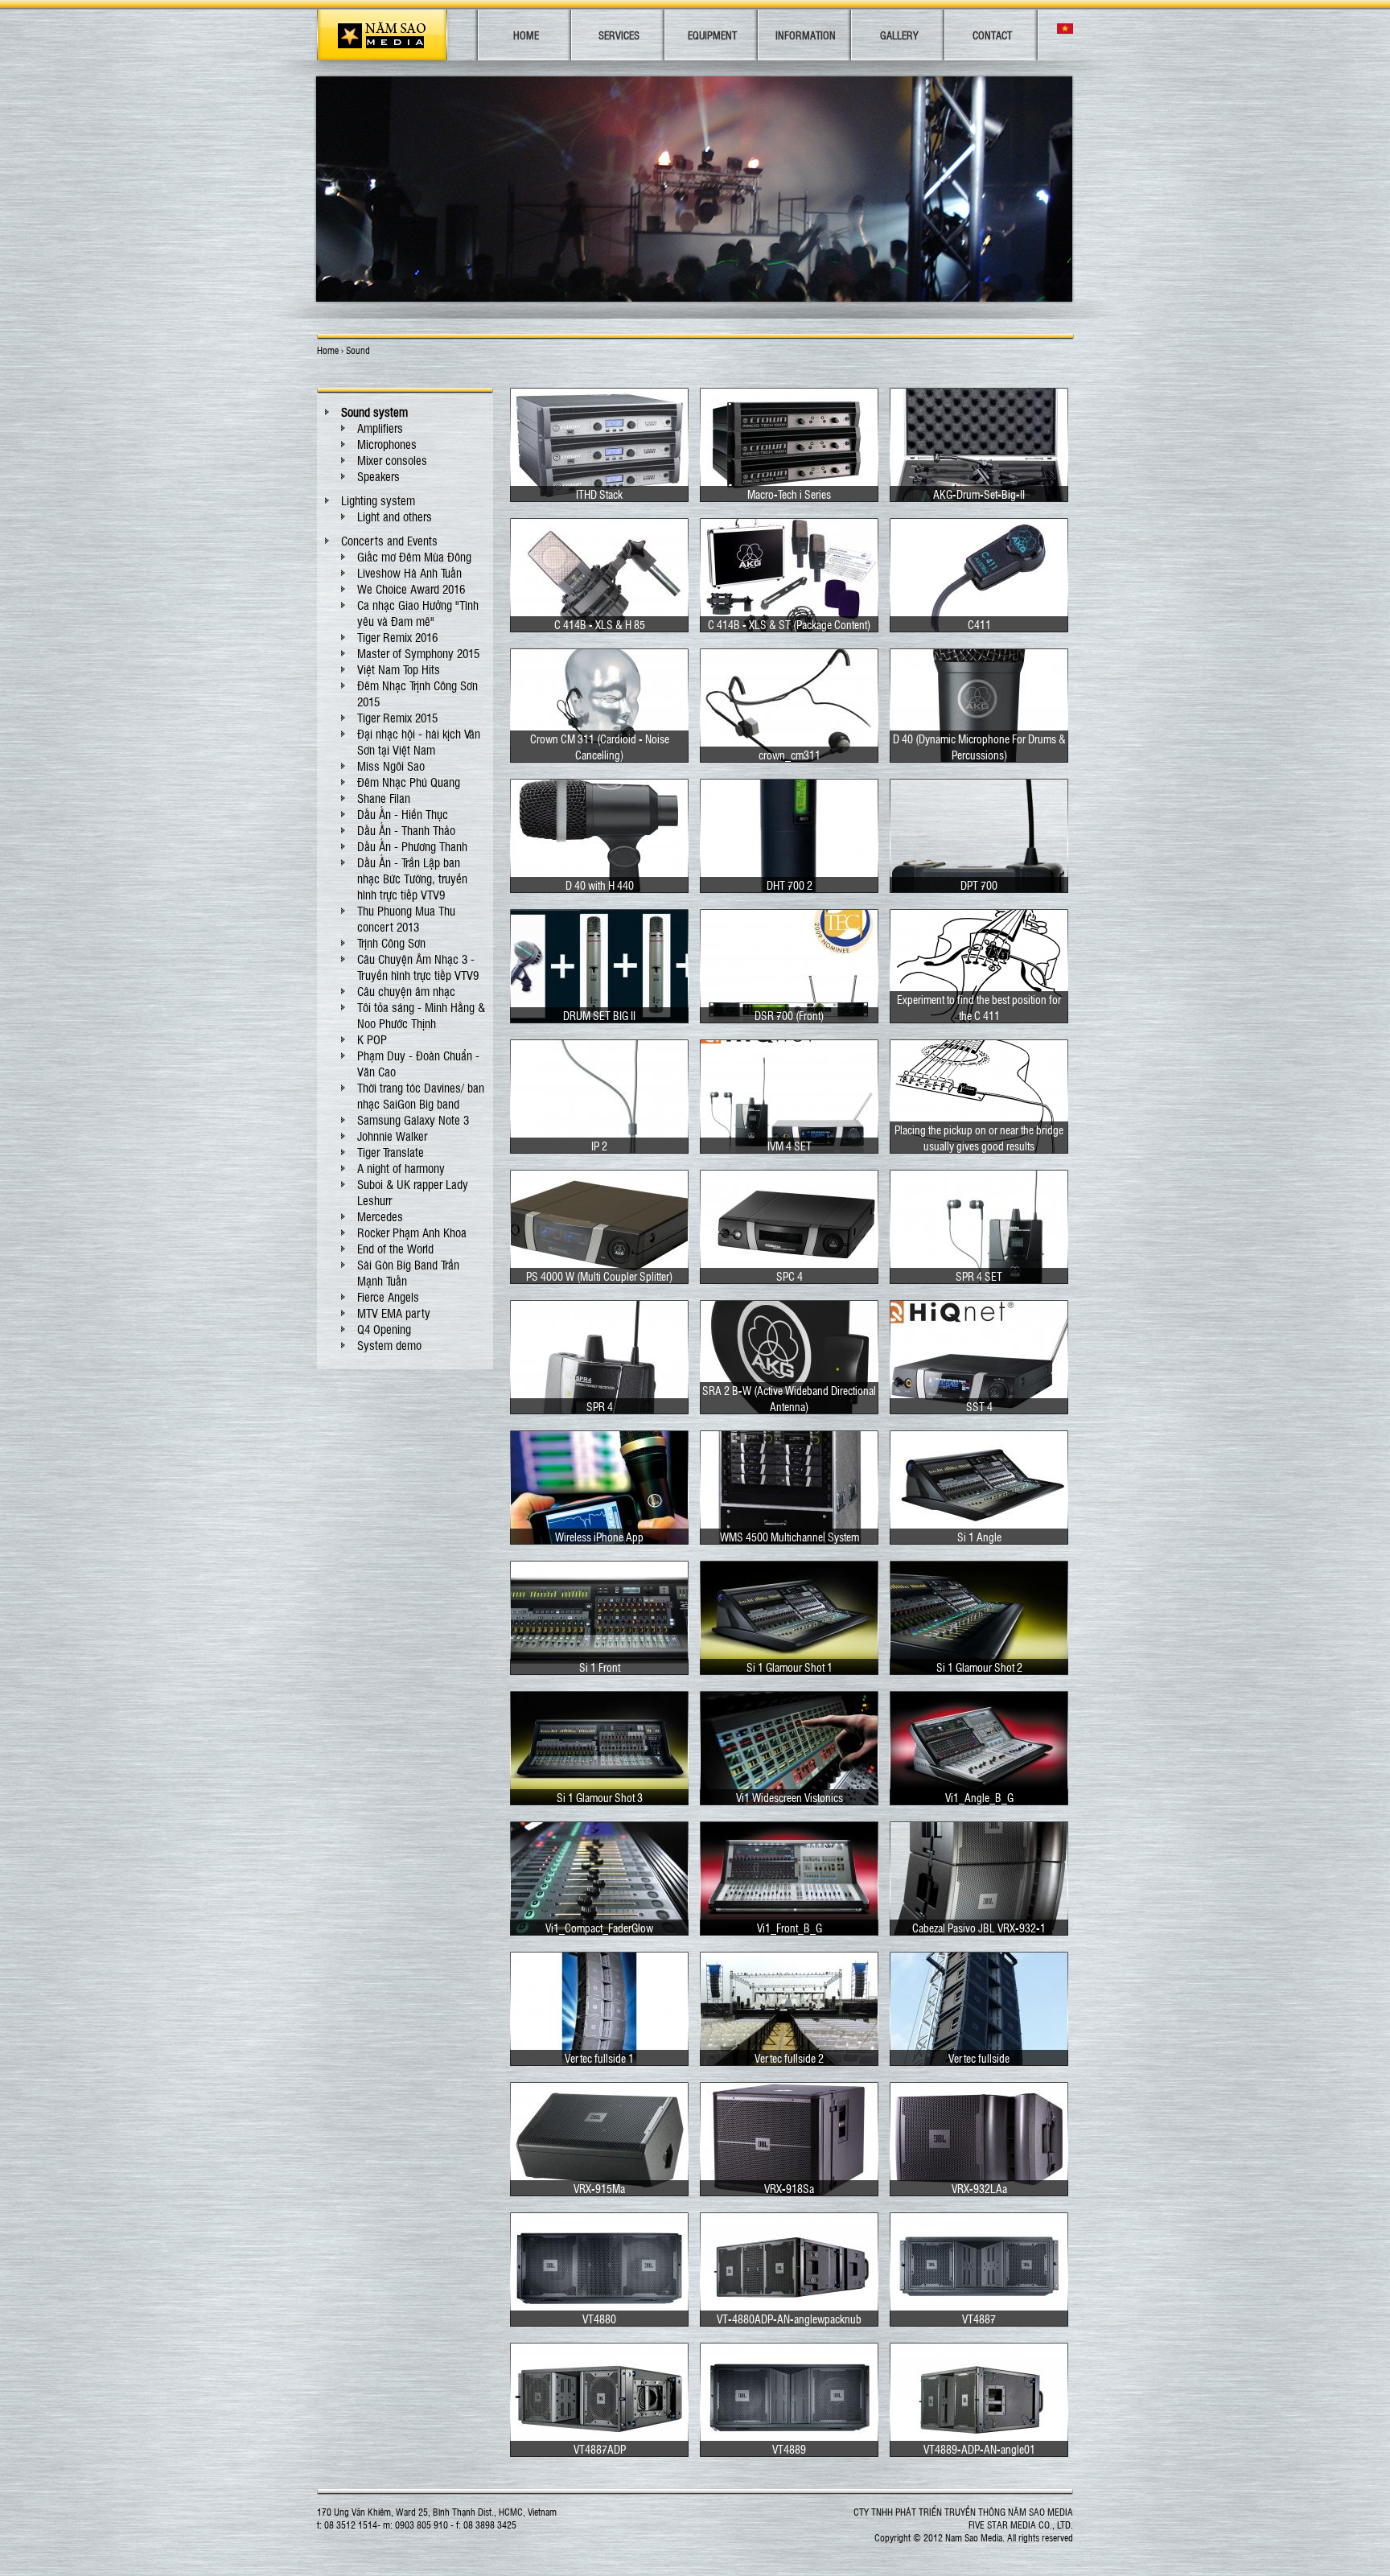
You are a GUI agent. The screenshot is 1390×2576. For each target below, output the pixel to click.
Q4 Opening (384, 1329)
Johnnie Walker (392, 1136)
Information (806, 35)
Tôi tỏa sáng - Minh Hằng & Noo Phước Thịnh (421, 1015)
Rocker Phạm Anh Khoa (412, 1232)
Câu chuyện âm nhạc (406, 991)
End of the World (395, 1249)
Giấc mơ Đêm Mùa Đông (414, 557)
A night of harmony (401, 1168)
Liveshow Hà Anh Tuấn (409, 573)
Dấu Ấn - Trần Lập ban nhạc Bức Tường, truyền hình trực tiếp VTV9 (412, 879)
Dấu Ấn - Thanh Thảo (406, 830)
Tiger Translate (391, 1152)
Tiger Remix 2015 (397, 718)
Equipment (712, 35)
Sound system (374, 412)
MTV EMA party (394, 1313)
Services (619, 35)
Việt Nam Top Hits (399, 669)
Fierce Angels (388, 1297)
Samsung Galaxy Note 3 (413, 1120)
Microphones (387, 444)
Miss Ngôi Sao (391, 766)
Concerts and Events (389, 541)
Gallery (899, 35)
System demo (389, 1345)
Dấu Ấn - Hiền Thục (403, 814)
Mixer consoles (392, 460)
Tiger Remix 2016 (397, 637)
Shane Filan (384, 798)
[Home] (382, 35)
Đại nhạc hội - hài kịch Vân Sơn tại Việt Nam (419, 742)
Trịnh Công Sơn (391, 943)
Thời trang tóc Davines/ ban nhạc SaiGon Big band (421, 1096)
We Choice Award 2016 (411, 589)
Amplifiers (380, 428)
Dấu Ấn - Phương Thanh (412, 846)
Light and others (395, 516)
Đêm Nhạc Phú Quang (409, 782)
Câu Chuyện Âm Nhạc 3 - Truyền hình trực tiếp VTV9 (418, 967)
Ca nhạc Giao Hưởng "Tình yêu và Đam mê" (418, 613)
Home (526, 35)
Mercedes (380, 1216)
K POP (372, 1039)
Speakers (378, 476)
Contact (992, 35)
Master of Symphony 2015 (418, 653)
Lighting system (378, 500)
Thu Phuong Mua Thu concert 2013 (406, 919)
